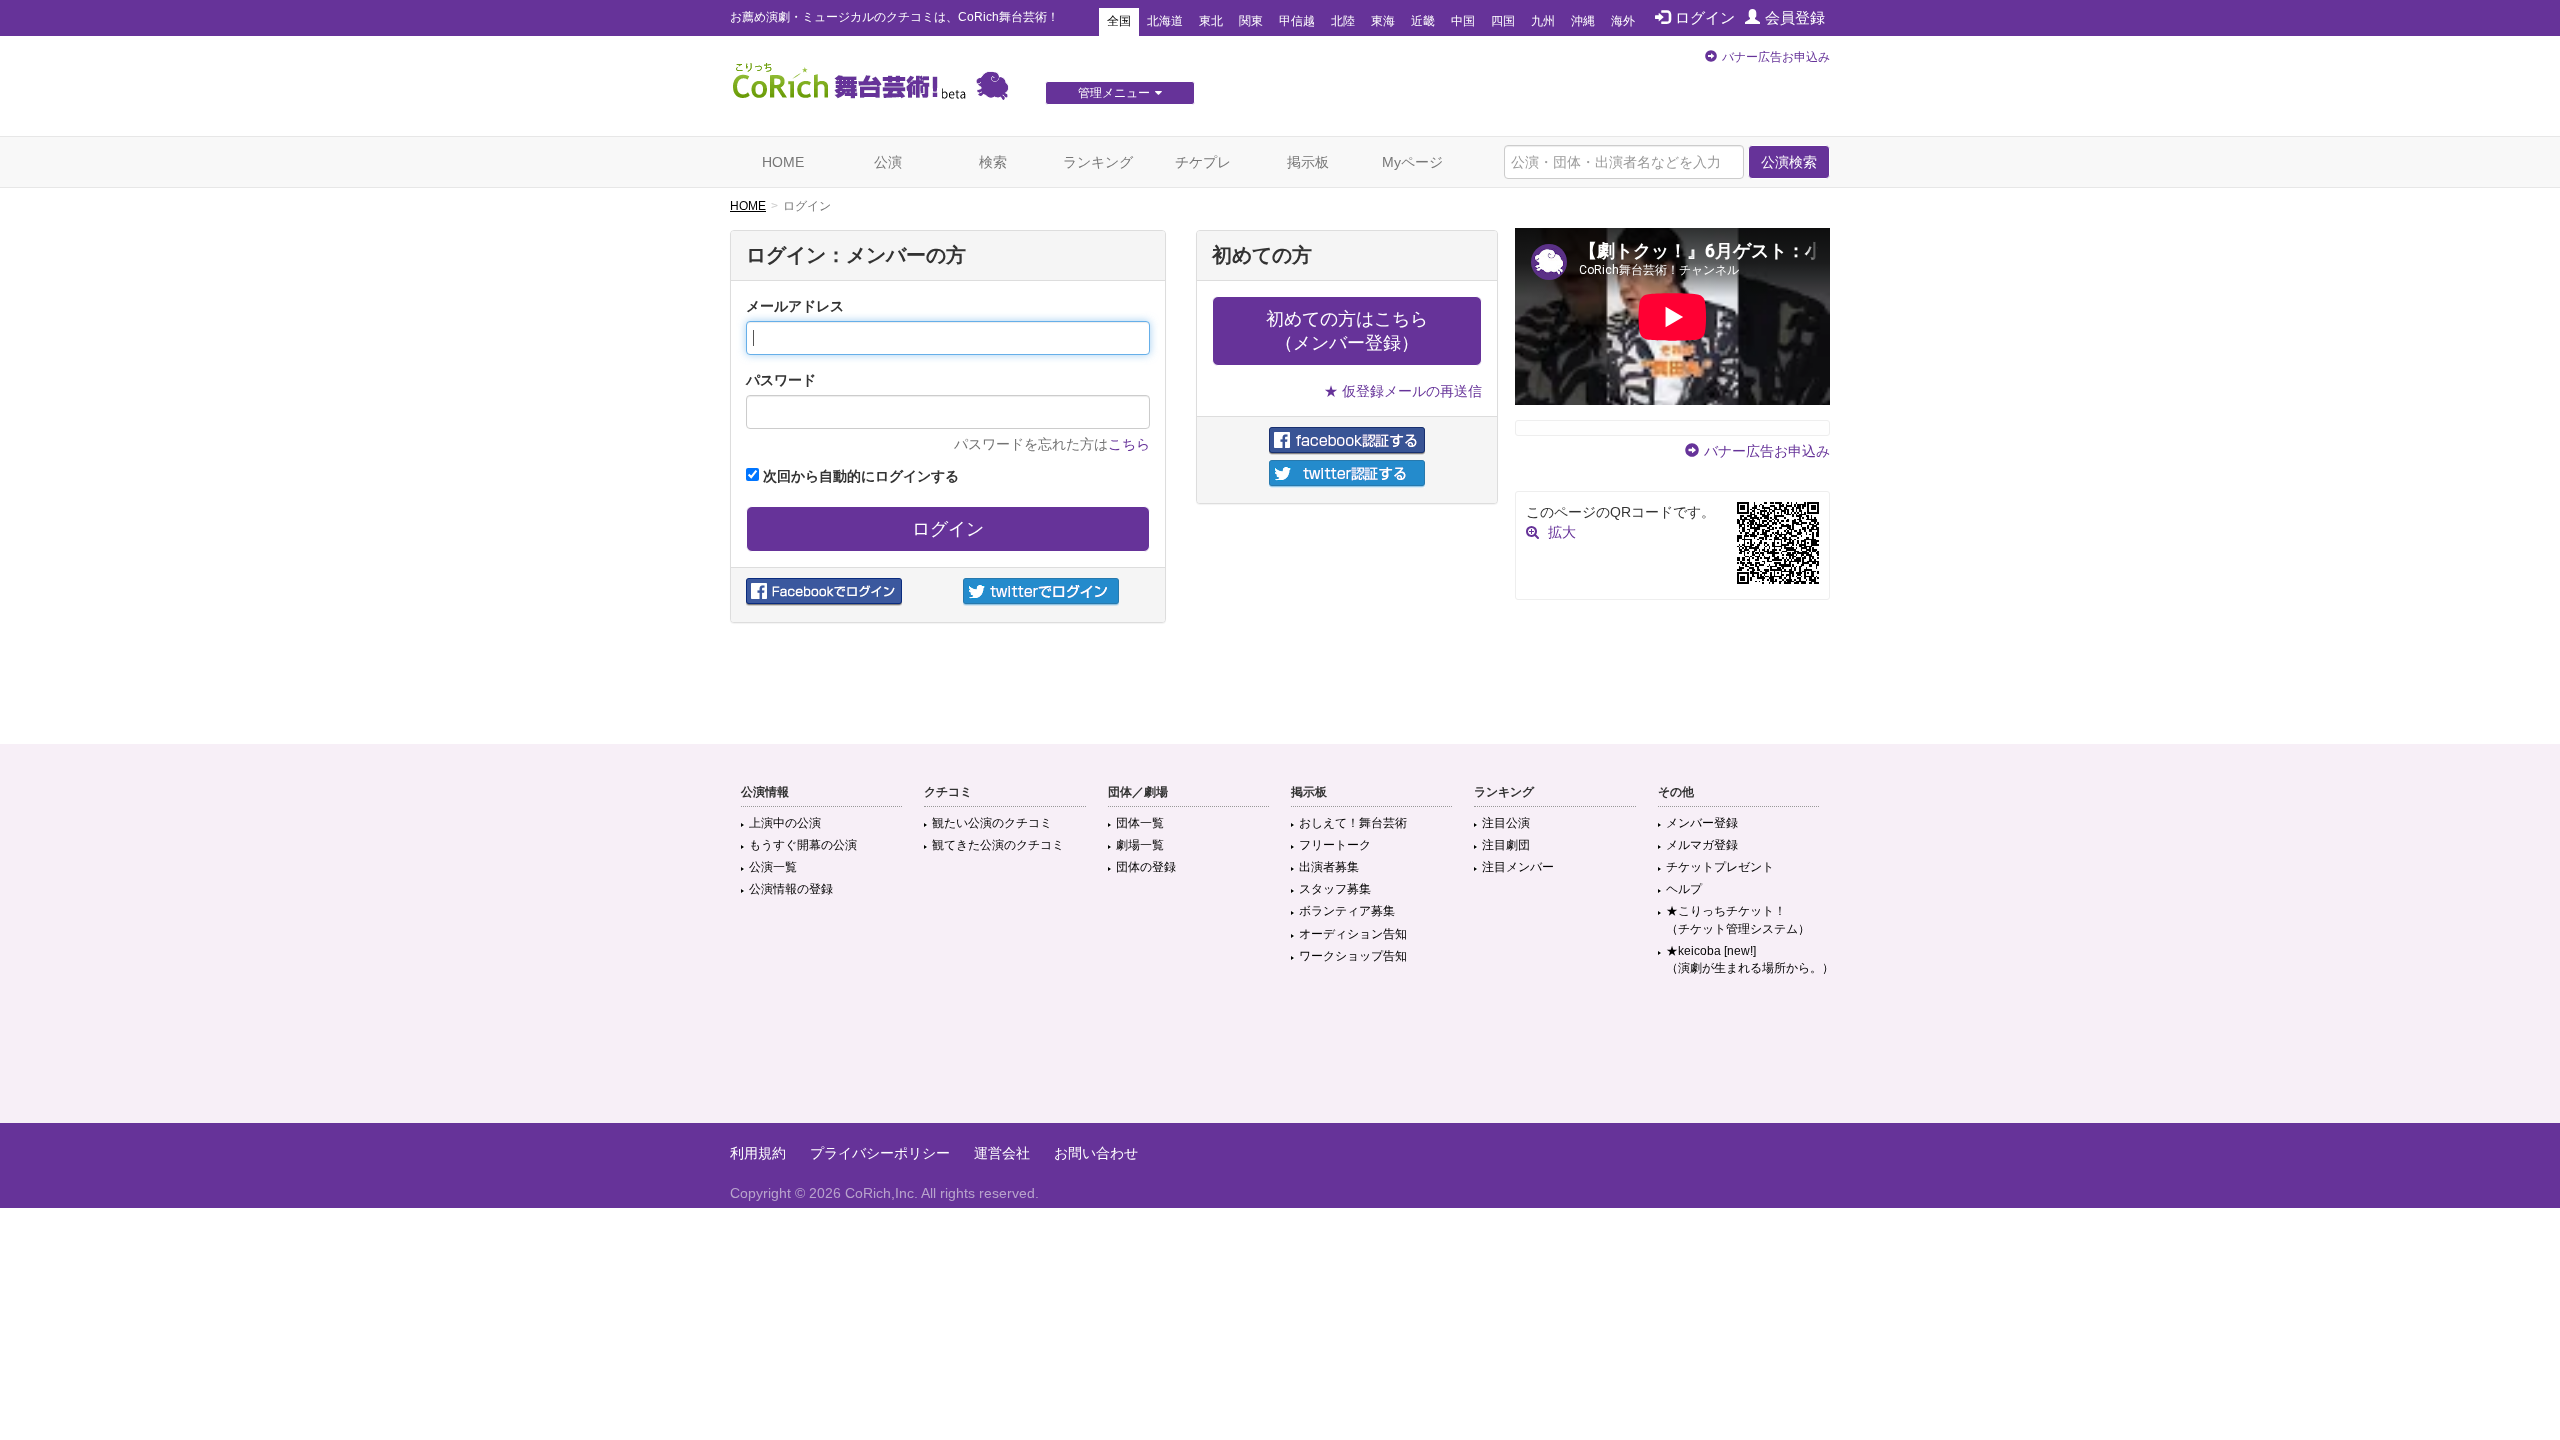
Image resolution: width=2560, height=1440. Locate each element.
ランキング (1098, 162)
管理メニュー (1114, 93)
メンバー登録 (1702, 823)
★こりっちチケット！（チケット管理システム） (1738, 919)
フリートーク (1335, 845)
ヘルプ (1684, 889)
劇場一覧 (1140, 845)
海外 (1623, 21)
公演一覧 (773, 867)
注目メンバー (1518, 867)
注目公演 (1506, 823)
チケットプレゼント (1720, 867)
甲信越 (1297, 21)
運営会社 (1002, 1153)
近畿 (1423, 21)
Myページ (1412, 162)
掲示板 (1308, 162)
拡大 (1562, 532)
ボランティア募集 (1347, 911)
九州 (1543, 21)
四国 (1503, 21)
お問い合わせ (1096, 1153)
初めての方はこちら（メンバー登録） (1347, 331)
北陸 (1343, 21)
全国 (1119, 21)
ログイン (1705, 17)
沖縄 (1583, 21)
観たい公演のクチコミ (992, 823)
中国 (1463, 21)
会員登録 (1795, 17)
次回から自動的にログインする (859, 476)
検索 (993, 162)
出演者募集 (1329, 867)
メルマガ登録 (1702, 845)
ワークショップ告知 (1353, 956)
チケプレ (1203, 162)
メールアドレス (795, 306)
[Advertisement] (1280, 1058)
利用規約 (758, 1153)
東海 (1383, 21)
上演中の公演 (785, 823)
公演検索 (1789, 162)
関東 (1251, 21)
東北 (1211, 21)
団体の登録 (1146, 867)
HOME (783, 162)
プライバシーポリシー (880, 1153)
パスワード (781, 380)
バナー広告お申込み (1776, 57)
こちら (1129, 444)
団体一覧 (1140, 823)
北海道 (1165, 21)
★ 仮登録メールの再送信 (1403, 391)
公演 (888, 162)
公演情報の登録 (791, 889)
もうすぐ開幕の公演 (803, 845)
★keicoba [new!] (1750, 959)
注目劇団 (1506, 845)
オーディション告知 (1353, 934)
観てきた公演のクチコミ (998, 845)
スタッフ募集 (1335, 889)
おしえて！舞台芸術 (1353, 823)
